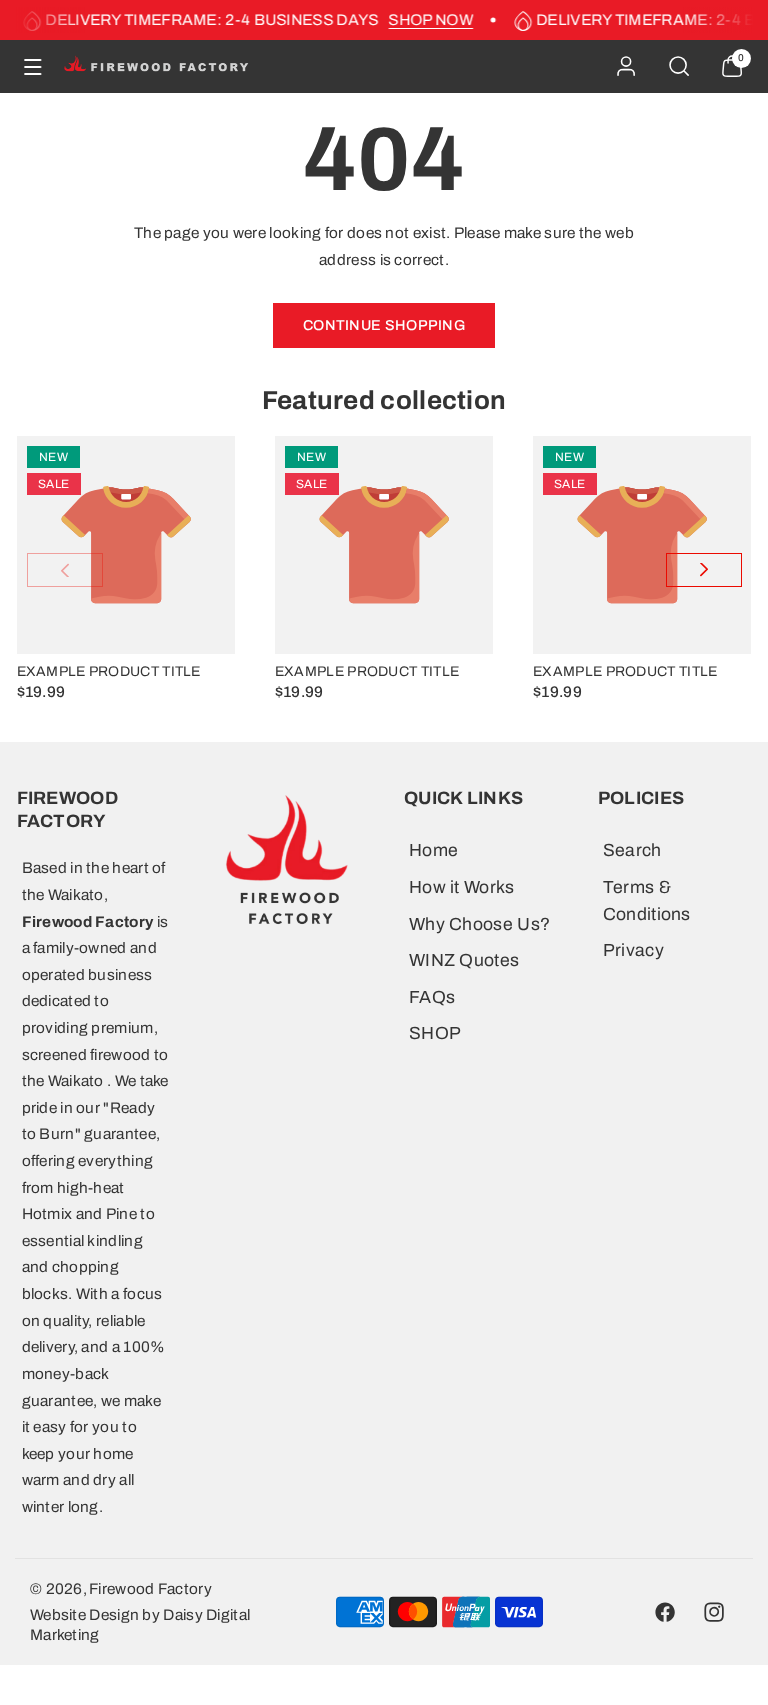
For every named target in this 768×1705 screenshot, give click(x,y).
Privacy (633, 950)
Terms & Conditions (647, 901)
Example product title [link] (109, 671)
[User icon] (626, 66)
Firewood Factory (150, 1588)
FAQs (432, 997)
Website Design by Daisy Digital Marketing (140, 1624)
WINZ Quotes (464, 960)
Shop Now (424, 19)
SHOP (435, 1033)
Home (433, 850)
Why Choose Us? (479, 924)
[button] (33, 66)
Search (632, 850)
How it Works (462, 887)
